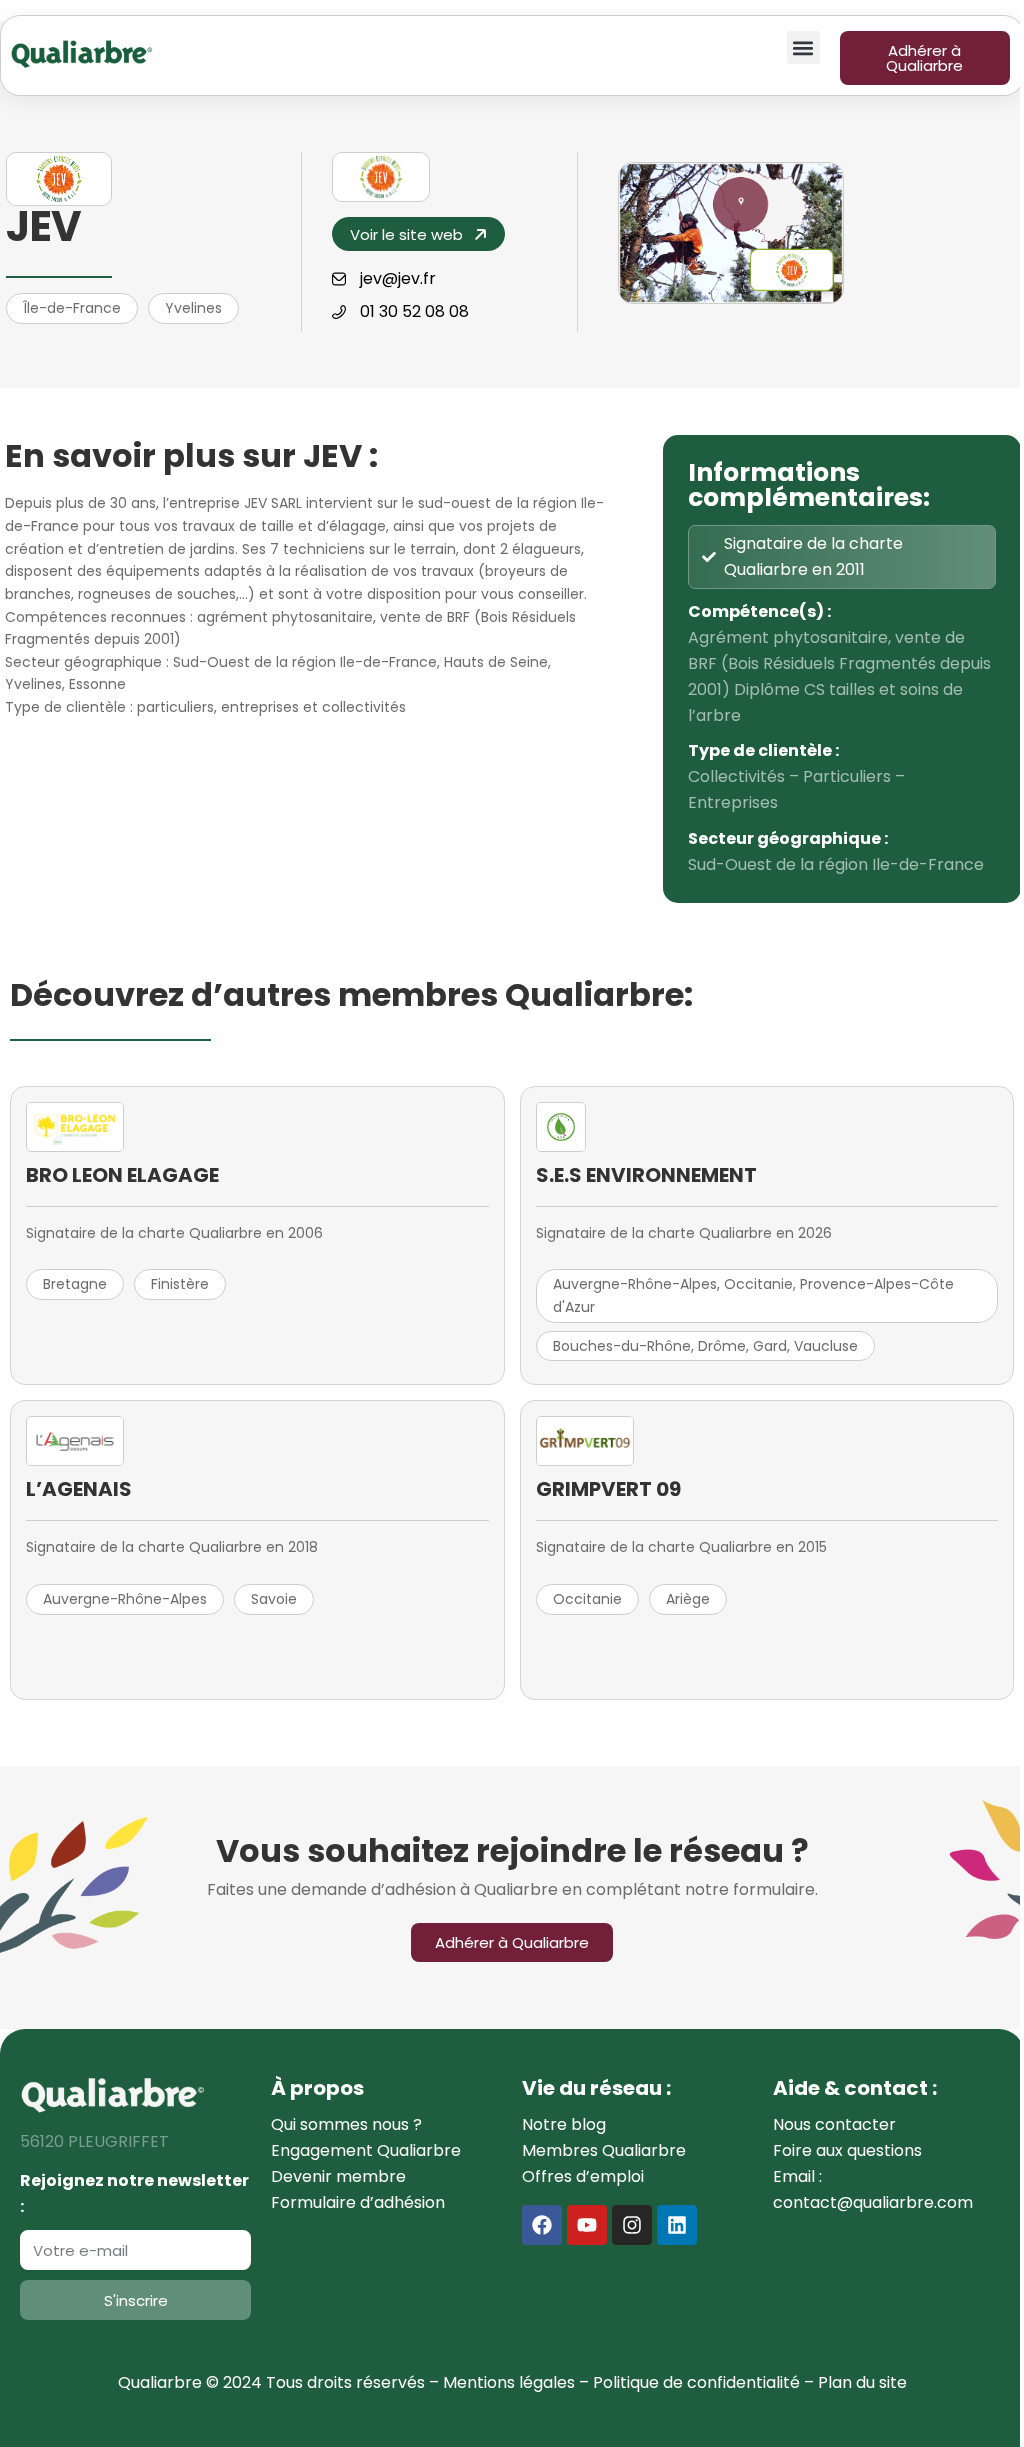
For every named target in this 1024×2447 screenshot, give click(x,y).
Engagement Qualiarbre (366, 2150)
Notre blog (564, 2124)
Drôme (722, 1346)
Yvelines (193, 308)
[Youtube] (587, 2225)
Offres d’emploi (583, 2176)
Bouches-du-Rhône (622, 1346)
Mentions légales (509, 2382)
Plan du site (862, 2382)
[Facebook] (542, 2225)
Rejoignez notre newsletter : (134, 2193)
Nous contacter (834, 2124)
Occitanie (758, 1284)
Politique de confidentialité (696, 2382)
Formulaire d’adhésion (358, 2202)
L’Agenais (79, 1489)
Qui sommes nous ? (346, 2124)
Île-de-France (72, 308)
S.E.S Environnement (646, 1175)
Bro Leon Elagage (122, 1175)
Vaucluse (826, 1346)
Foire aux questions (847, 2150)
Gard (770, 1346)
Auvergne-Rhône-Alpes (635, 1284)
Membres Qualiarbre (604, 2150)
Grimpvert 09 (608, 1489)
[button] (803, 47)
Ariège (688, 1599)
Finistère (180, 1284)
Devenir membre (338, 2176)
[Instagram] (632, 2225)
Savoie (274, 1599)
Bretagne (75, 1284)
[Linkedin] (677, 2225)
